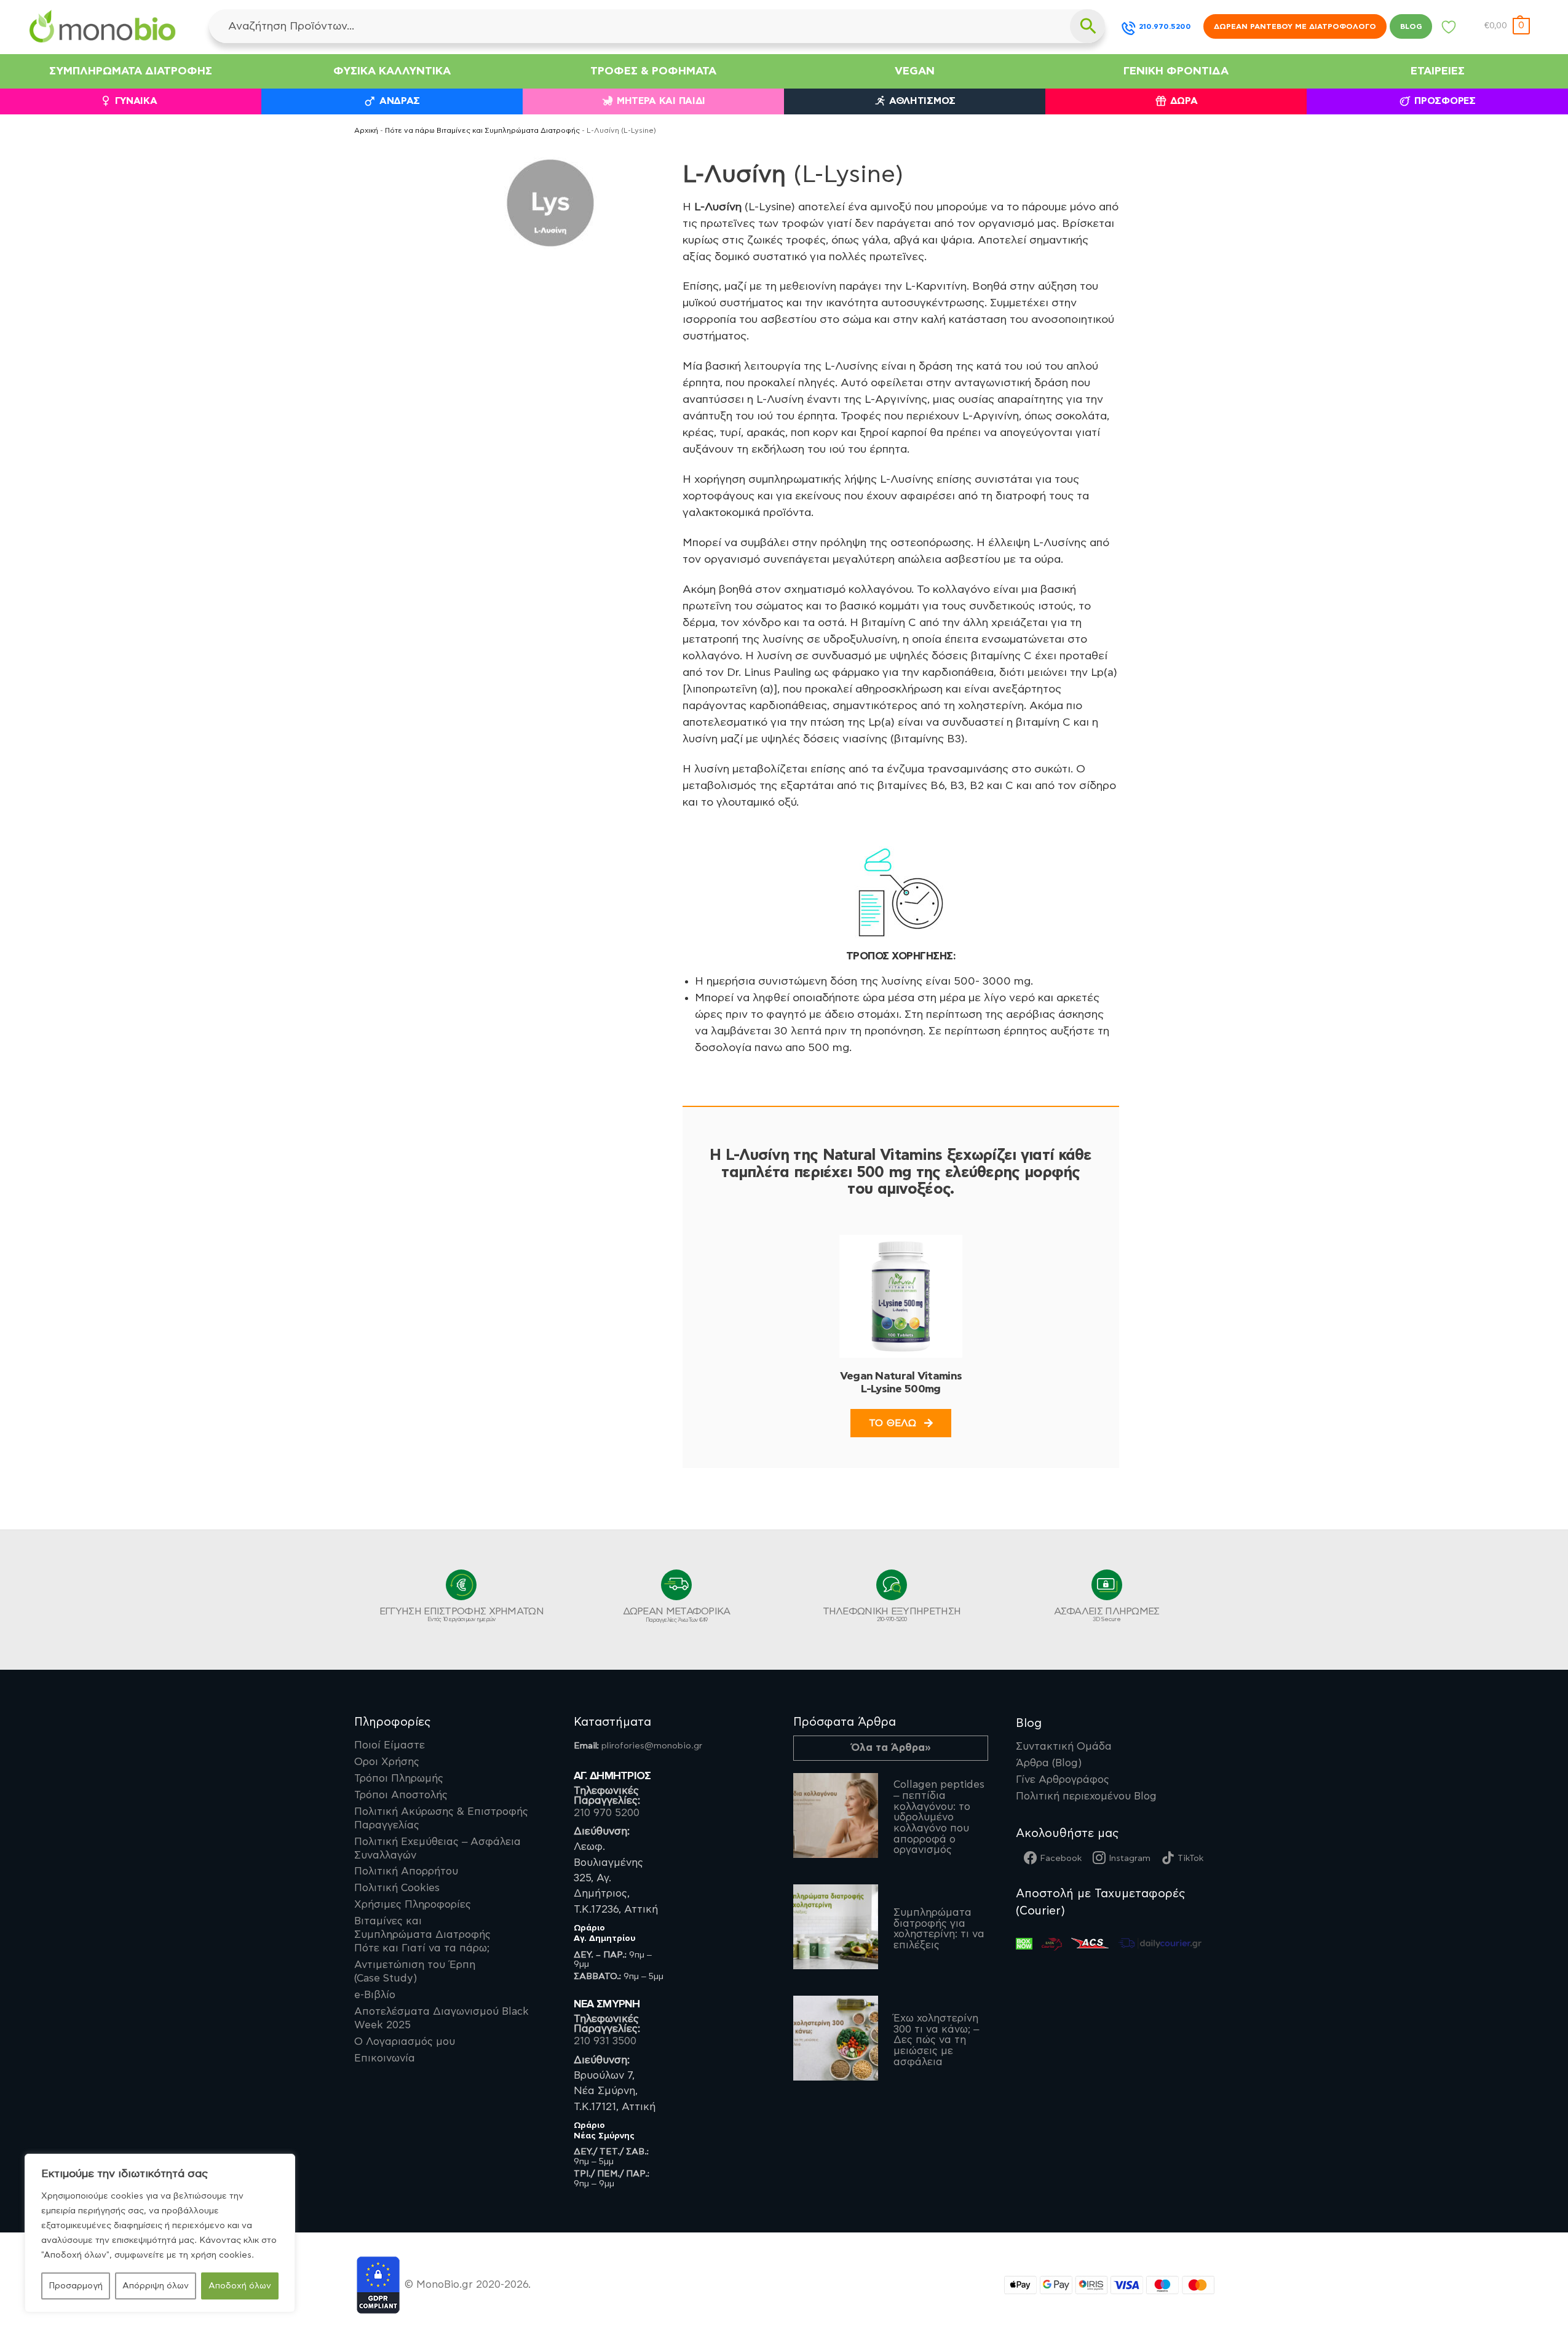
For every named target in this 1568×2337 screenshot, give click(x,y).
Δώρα (1184, 101)
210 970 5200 (607, 1813)
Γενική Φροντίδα (1176, 71)
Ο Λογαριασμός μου (405, 2042)
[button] (1507, 26)
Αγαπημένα (1449, 30)
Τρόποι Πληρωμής (399, 1779)
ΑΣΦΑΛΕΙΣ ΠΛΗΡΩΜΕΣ (1107, 1614)
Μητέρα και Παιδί (661, 101)
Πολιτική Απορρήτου (406, 1871)
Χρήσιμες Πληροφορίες (413, 1905)
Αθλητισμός (922, 101)
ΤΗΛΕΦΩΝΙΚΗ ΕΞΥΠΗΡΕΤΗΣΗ (892, 1614)
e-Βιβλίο (375, 1995)
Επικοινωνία (385, 2058)
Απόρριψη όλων (156, 2286)
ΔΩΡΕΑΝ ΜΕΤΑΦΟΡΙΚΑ (677, 1615)
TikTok (1190, 1859)
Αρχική (366, 131)
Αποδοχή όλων (240, 2286)
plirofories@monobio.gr (652, 1746)
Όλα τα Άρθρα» (891, 1748)
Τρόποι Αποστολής (401, 1795)
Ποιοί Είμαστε (390, 1745)
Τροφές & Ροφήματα (653, 71)
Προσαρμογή (76, 2286)
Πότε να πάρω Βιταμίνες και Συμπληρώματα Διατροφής (482, 131)
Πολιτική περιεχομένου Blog (1086, 1796)
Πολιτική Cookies (397, 1888)
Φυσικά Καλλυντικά (392, 71)
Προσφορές (1445, 101)
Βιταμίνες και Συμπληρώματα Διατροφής (422, 1935)
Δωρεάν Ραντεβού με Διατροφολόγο (1295, 26)
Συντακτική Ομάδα (1064, 1747)
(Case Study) (415, 1972)
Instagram (1130, 1859)
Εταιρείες (1438, 71)
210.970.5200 (1165, 26)
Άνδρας (400, 101)
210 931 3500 (605, 2041)
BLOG (1411, 26)
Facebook (1061, 1859)
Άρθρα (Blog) (1049, 1763)
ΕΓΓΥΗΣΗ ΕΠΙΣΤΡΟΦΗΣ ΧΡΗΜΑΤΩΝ (461, 1614)
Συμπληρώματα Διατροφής (131, 71)
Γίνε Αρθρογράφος (1063, 1780)
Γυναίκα (136, 101)
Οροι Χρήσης (387, 1762)
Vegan (915, 71)
